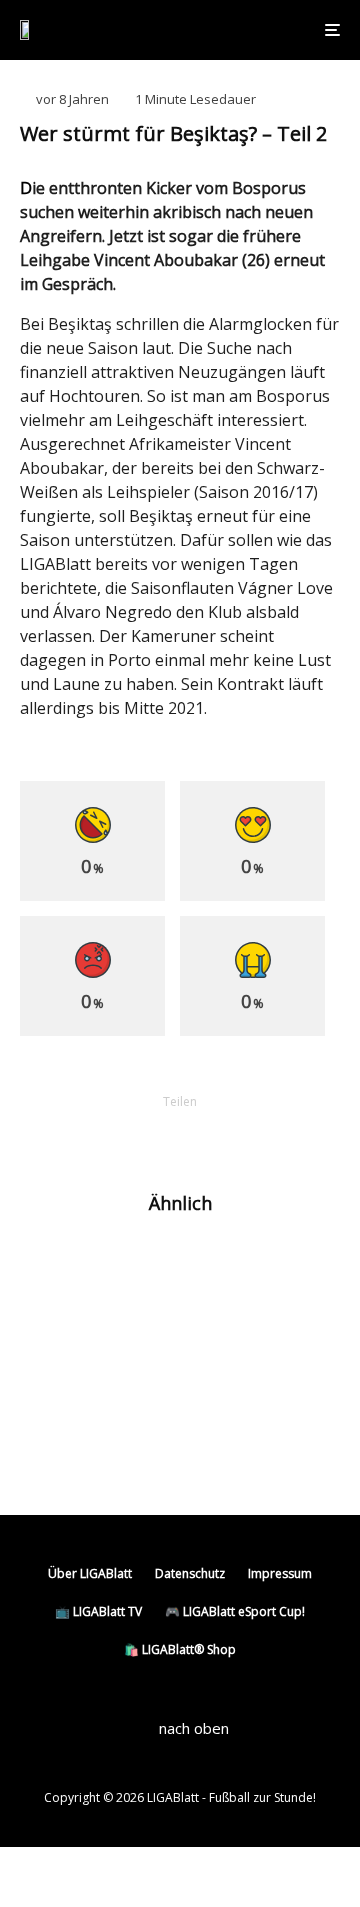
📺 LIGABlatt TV (98, 1611)
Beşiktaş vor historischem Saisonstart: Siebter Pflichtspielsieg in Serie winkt (204, 1359)
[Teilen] (76, 1135)
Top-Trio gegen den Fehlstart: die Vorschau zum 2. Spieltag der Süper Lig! (222, 1275)
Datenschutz (190, 1573)
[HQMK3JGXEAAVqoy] (52, 1350)
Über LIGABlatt (90, 1573)
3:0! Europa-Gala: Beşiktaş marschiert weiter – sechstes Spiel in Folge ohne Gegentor (206, 1443)
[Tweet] (128, 1135)
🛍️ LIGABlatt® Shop (180, 1649)
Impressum (280, 1573)
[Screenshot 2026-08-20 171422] (52, 1266)
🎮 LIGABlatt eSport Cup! (235, 1611)
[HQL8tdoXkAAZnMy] (52, 1434)
